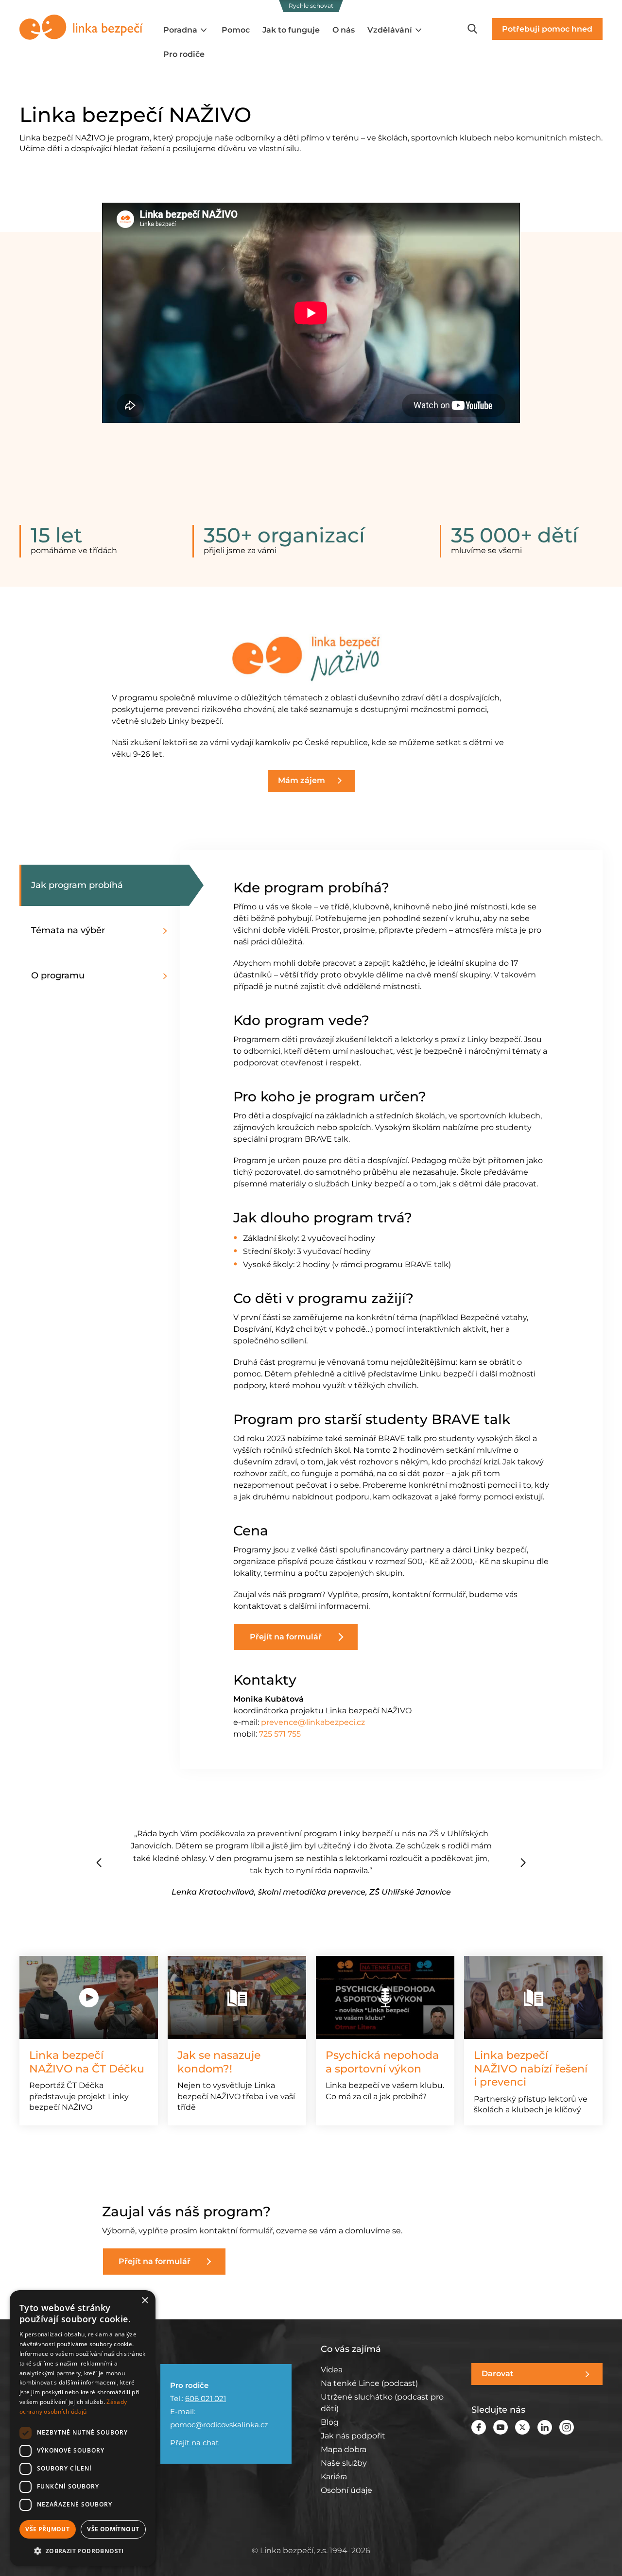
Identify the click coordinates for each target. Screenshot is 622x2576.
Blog (330, 2422)
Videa (332, 2370)
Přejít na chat (194, 2443)
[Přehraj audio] (385, 1997)
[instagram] (567, 2427)
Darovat (498, 2374)
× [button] (145, 2301)
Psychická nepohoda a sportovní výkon (382, 2062)
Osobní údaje (346, 2490)
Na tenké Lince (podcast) (369, 2383)
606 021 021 (206, 2398)
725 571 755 (280, 1734)
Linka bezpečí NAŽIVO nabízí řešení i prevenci (531, 2069)
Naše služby (344, 2463)
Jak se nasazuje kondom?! (219, 2062)
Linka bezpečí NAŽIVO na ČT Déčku (87, 2062)
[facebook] (479, 2427)
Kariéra (334, 2477)
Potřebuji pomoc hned (547, 29)
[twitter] (522, 2427)
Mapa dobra (344, 2449)
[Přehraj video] (89, 1997)
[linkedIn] (545, 2427)
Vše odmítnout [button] (113, 2529)
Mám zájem (302, 780)
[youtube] (501, 2427)
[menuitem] (186, 30)
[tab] (100, 931)
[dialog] (83, 2428)
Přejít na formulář (286, 1637)
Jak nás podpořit (353, 2436)
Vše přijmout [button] (47, 2529)
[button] (523, 1862)
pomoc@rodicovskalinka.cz (219, 2425)
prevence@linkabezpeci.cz (313, 1722)
